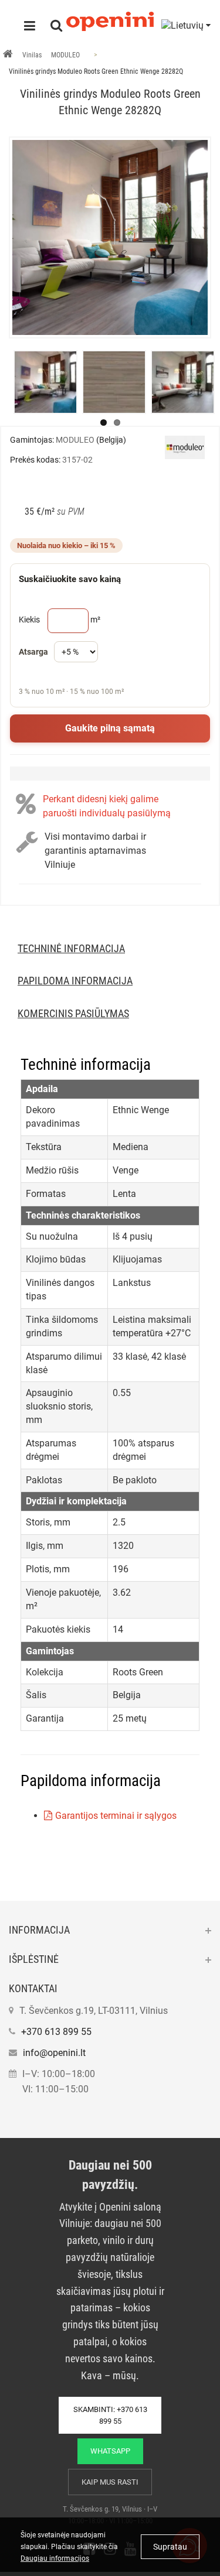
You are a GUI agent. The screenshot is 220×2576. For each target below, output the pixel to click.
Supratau (170, 2547)
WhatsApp (110, 2451)
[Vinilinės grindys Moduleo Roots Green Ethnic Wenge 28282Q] (110, 237)
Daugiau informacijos (55, 2558)
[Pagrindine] (8, 55)
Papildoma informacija (75, 981)
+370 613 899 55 (56, 2032)
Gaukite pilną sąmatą (110, 728)
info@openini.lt (54, 2053)
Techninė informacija (71, 948)
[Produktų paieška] (56, 27)
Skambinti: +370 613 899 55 (110, 2415)
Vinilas (32, 55)
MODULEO (65, 55)
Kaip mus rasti (110, 2482)
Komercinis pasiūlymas (73, 1013)
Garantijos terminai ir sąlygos (116, 1816)
